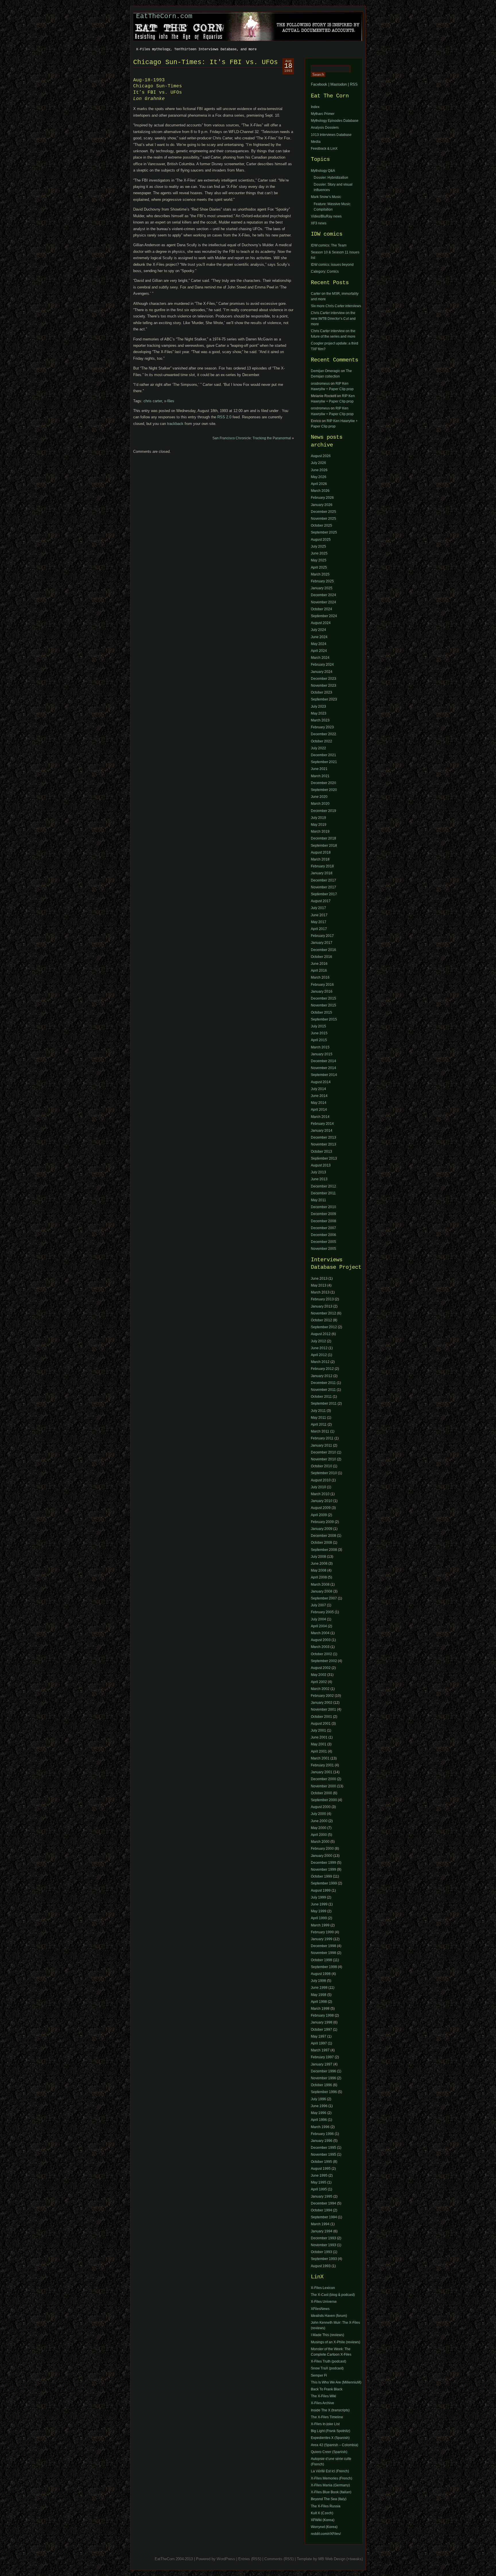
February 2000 (322, 1849)
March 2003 (320, 1647)
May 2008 (319, 1570)
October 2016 (321, 957)
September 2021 (324, 762)
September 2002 (324, 1661)
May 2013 (319, 1285)
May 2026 (319, 477)
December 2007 (323, 1228)
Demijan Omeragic (325, 371)
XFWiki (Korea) (323, 2520)
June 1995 (319, 2175)
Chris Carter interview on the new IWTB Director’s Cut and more (333, 318)
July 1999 (318, 1897)
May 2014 (319, 1103)
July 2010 (318, 1487)
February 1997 (322, 2057)
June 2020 (319, 797)
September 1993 (324, 2259)
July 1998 (318, 1981)
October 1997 (321, 2030)
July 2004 (318, 1619)
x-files (169, 401)
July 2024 (318, 630)
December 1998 (323, 1946)
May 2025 (319, 560)
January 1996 (322, 2141)
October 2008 (321, 1543)
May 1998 (319, 1995)
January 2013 (322, 1306)
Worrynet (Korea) (324, 2527)
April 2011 (319, 1424)
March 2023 (320, 720)
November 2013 (323, 1144)
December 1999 (323, 1863)
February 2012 (322, 1369)
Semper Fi (319, 2375)
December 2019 (323, 811)
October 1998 (321, 1960)
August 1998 (321, 1974)
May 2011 (318, 1200)
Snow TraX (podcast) (327, 2368)
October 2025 (321, 525)
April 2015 (319, 1040)
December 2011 (323, 1193)
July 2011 (318, 1411)
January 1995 (322, 2196)
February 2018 (322, 866)
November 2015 (323, 1005)
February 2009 (322, 1522)
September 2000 (324, 1800)
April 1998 (319, 2002)
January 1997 (322, 2064)
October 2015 (321, 1012)
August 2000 (321, 1807)
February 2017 (322, 936)
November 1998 (323, 1953)
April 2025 (319, 567)
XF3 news (319, 223)
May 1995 (319, 2182)
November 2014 (323, 1068)
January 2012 (322, 1376)
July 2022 (318, 748)
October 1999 (321, 1876)
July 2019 (318, 818)
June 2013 (319, 1179)
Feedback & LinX (324, 149)
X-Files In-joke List (325, 2424)
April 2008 (319, 1577)
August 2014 (321, 1082)
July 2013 (318, 1172)
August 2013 (321, 1165)
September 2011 (324, 1403)
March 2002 (320, 1689)
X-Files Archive (322, 2403)
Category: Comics (325, 272)
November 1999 (323, 1870)
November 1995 (323, 2155)
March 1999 (320, 1925)
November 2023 (323, 686)
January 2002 (322, 1703)
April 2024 (319, 651)
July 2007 (318, 1605)
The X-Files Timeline (327, 2417)
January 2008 (322, 1591)
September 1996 (324, 2092)
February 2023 (322, 727)
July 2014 (318, 1089)
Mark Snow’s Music (326, 197)
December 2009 (323, 1214)
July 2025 (318, 546)
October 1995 (321, 2162)
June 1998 (319, 1988)
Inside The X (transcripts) (330, 2410)
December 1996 (323, 2071)
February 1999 (322, 1932)
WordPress (226, 2559)
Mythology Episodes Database (335, 121)
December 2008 (323, 1221)
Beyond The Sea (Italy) (329, 2499)
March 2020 (320, 804)
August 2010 (321, 1480)
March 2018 (320, 859)
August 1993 (321, 2266)
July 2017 (318, 908)
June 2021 (319, 769)
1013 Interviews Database (331, 135)
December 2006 (323, 1235)
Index (315, 107)
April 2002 (319, 1682)
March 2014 (320, 1117)
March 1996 (320, 2127)
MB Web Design (332, 2559)
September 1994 (324, 2217)
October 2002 (321, 1654)
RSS (354, 84)
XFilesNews (320, 2309)
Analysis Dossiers (325, 128)
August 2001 (321, 1724)
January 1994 (322, 2231)
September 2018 (324, 846)
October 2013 (321, 1152)
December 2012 (323, 1186)
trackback (175, 424)
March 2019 (320, 831)
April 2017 (319, 929)
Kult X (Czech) (322, 2513)
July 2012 (318, 1341)
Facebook (319, 84)
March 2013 (320, 1292)
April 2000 (319, 1835)
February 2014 (322, 1124)
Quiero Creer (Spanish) (329, 2452)
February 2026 (322, 498)
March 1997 (320, 2050)
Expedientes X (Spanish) (330, 2438)
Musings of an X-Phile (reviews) (336, 2342)
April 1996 (319, 2120)
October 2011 (321, 1397)
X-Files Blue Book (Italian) (331, 2492)
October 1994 (321, 2210)
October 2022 (321, 741)
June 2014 (319, 1096)
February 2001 (322, 1765)
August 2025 (321, 540)
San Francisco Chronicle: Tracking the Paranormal (252, 438)
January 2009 (322, 1529)
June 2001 (319, 1737)
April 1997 (319, 2043)
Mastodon (339, 84)
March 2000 (320, 1842)
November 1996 (323, 2078)
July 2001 (318, 1730)
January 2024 (322, 672)
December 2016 (323, 950)
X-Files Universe (324, 2302)
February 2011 (322, 1438)
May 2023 (319, 713)
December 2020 (323, 783)
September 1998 (324, 1967)
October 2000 (321, 1793)
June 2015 (319, 1033)
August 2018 (321, 852)
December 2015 (323, 998)
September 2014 (324, 1075)
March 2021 (320, 776)
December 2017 (323, 880)
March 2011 (320, 1431)
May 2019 (319, 825)
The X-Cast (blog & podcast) (333, 2295)
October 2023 (321, 692)
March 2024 (320, 658)
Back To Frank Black (327, 2389)
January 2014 (322, 1131)
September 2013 (324, 1158)
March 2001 (320, 1758)
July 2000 (318, 1814)
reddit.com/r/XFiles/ (326, 2534)
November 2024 (323, 602)
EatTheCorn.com (164, 16)
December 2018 (323, 838)
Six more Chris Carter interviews (336, 306)
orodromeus (320, 384)
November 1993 (323, 2245)
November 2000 (323, 1786)
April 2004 (319, 1626)
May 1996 (319, 2113)
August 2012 (321, 1334)
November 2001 (323, 1709)
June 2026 (319, 470)
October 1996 (321, 2085)
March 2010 (320, 1494)
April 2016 (319, 971)
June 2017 (319, 915)
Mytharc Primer (323, 114)
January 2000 (322, 1856)
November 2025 (323, 519)
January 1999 (322, 1939)
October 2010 (321, 1466)
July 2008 (318, 1557)
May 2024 (319, 644)
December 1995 (323, 2148)
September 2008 (324, 1550)
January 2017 (322, 943)
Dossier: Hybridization (331, 178)
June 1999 (319, 1904)
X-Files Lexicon (323, 2288)
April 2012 (319, 1355)
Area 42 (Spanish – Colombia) (335, 2445)
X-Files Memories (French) (332, 2478)
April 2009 (319, 1515)
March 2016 (320, 977)
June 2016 (319, 964)
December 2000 (323, 1779)
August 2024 (321, 623)
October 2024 (321, 609)
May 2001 (319, 1744)
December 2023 (323, 679)
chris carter (153, 401)
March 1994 (320, 2224)
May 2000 (319, 1828)
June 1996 (319, 2106)
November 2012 (323, 1313)
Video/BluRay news (326, 216)
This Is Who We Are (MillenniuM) (336, 2382)
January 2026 (322, 505)
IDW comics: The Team (329, 245)
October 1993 (321, 2252)
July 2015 (318, 1026)
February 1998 (322, 2015)
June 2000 (319, 1821)
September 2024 (324, 616)
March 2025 (320, 574)
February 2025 (322, 581)
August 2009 (321, 1508)
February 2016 (322, 985)
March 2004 (320, 1633)
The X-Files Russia (326, 2506)
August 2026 (321, 456)
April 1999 (319, 1918)
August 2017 (321, 901)
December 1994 (323, 2203)
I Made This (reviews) (328, 2335)
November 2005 (323, 1249)
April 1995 (319, 2189)
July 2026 (318, 463)
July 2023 (318, 706)
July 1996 (318, 2099)
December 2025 (323, 512)
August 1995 (321, 2169)
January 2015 (322, 1054)
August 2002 (321, 1668)
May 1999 (319, 1911)
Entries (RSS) (250, 2559)
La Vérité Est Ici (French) (330, 2471)
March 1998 (320, 2009)
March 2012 (320, 1362)
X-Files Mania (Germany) (330, 2485)
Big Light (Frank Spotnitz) (331, 2431)
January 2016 (322, 991)
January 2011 (321, 1445)
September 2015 (324, 1019)
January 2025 (322, 588)
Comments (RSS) (279, 2559)
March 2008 (320, 1585)
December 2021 (323, 755)
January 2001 (322, 1772)
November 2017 (323, 887)
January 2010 (322, 1501)
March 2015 (320, 1047)
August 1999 (321, 1890)
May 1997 (319, 2036)
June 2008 (319, 1564)
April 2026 (319, 484)
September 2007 (324, 1598)
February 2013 (322, 1299)
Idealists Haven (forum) (329, 2316)
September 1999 (324, 1883)
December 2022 (323, 734)
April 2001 (319, 1751)
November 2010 (323, 1459)
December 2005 (323, 1242)
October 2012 (321, 1320)
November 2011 (323, 1390)
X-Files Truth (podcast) (329, 2361)
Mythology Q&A (323, 171)
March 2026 (320, 491)
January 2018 (322, 873)
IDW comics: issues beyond (332, 265)
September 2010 (324, 1473)
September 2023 (324, 699)
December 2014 (323, 1061)
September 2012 (324, 1327)
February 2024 (322, 665)
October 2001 (321, 1717)
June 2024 (319, 637)
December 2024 (323, 595)
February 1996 (322, 2134)
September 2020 (324, 790)
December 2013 (323, 1137)
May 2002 (319, 1675)
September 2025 (324, 532)
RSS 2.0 (224, 417)
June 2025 (319, 553)
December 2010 (323, 1207)
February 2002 (322, 1696)
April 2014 (319, 1110)
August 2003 (321, 1640)
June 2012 (319, 1348)
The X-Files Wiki (323, 2396)
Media (316, 142)
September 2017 (324, 894)
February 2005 (322, 1612)
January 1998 (322, 2022)
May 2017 (319, 922)
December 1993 (323, 2238)
